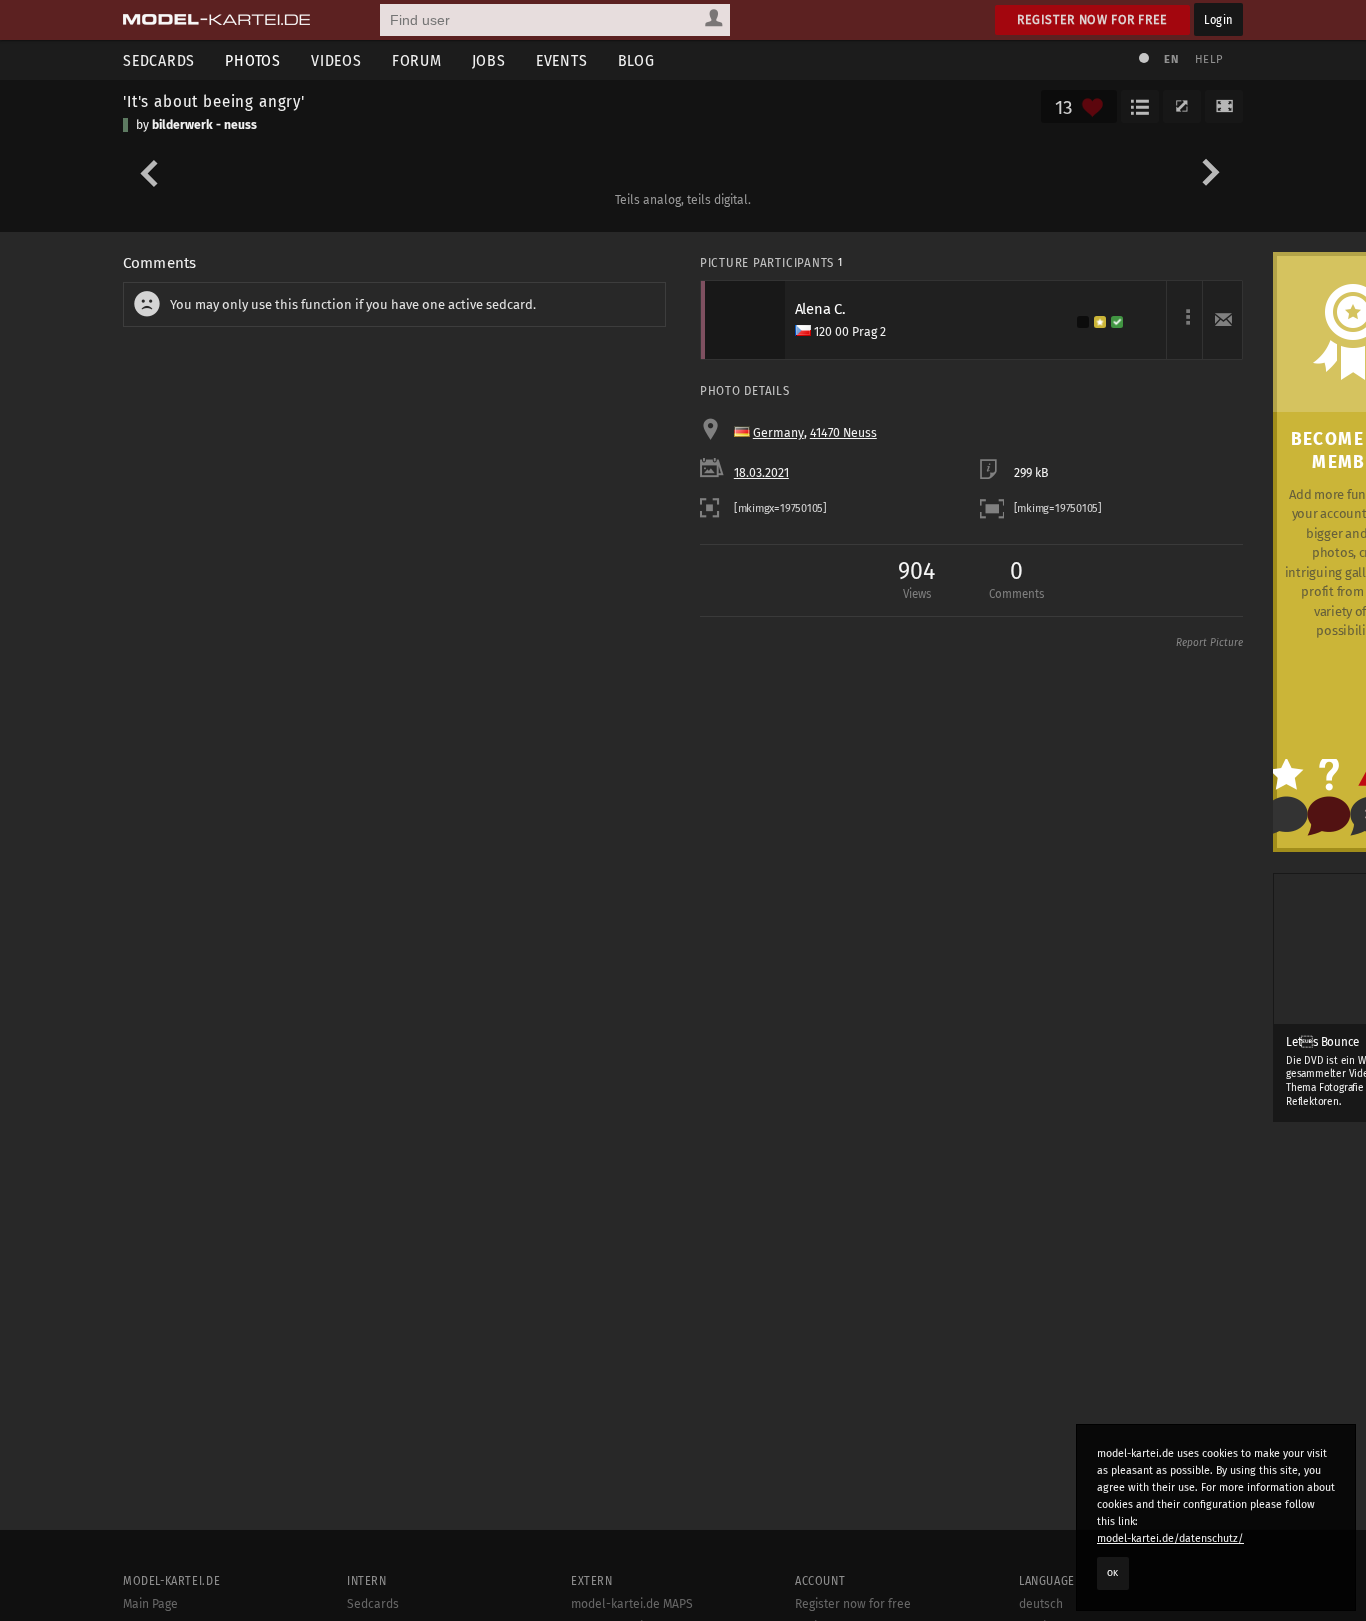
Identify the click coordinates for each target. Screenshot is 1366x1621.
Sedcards (159, 60)
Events (562, 60)
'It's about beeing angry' (214, 101)
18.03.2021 (761, 473)
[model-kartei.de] (216, 20)
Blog (636, 60)
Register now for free (1092, 19)
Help (1209, 59)
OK (1113, 1573)
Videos (336, 60)
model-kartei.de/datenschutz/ (1170, 1538)
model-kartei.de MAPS (632, 1604)
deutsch (1041, 1604)
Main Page (150, 1604)
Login (1218, 19)
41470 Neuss (843, 433)
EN (1171, 59)
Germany (778, 433)
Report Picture (1209, 643)
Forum (417, 60)
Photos (253, 60)
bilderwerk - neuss (204, 125)
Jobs (489, 60)
